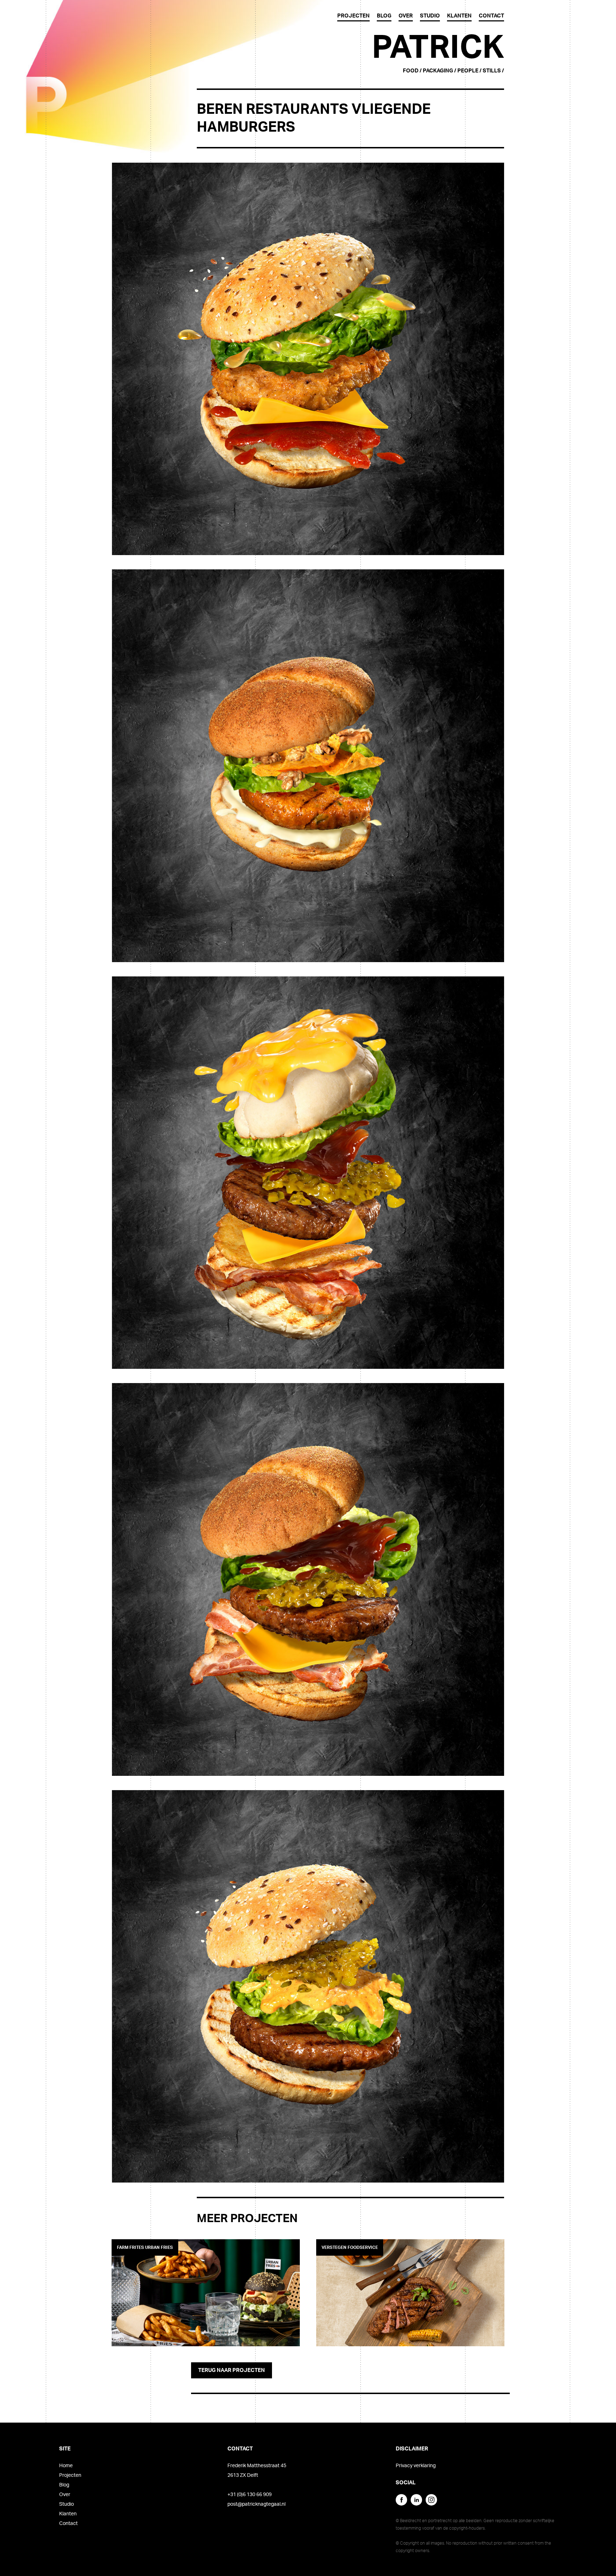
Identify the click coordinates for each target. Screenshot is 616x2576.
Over (65, 2495)
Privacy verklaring (416, 2466)
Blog (64, 2485)
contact (491, 16)
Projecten (70, 2475)
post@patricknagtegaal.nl (256, 2504)
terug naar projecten (232, 2370)
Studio (66, 2504)
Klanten (68, 2514)
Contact (68, 2524)
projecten (353, 16)
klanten (459, 16)
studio (430, 16)
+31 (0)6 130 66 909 (250, 2495)
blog (384, 16)
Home (66, 2466)
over (406, 16)
